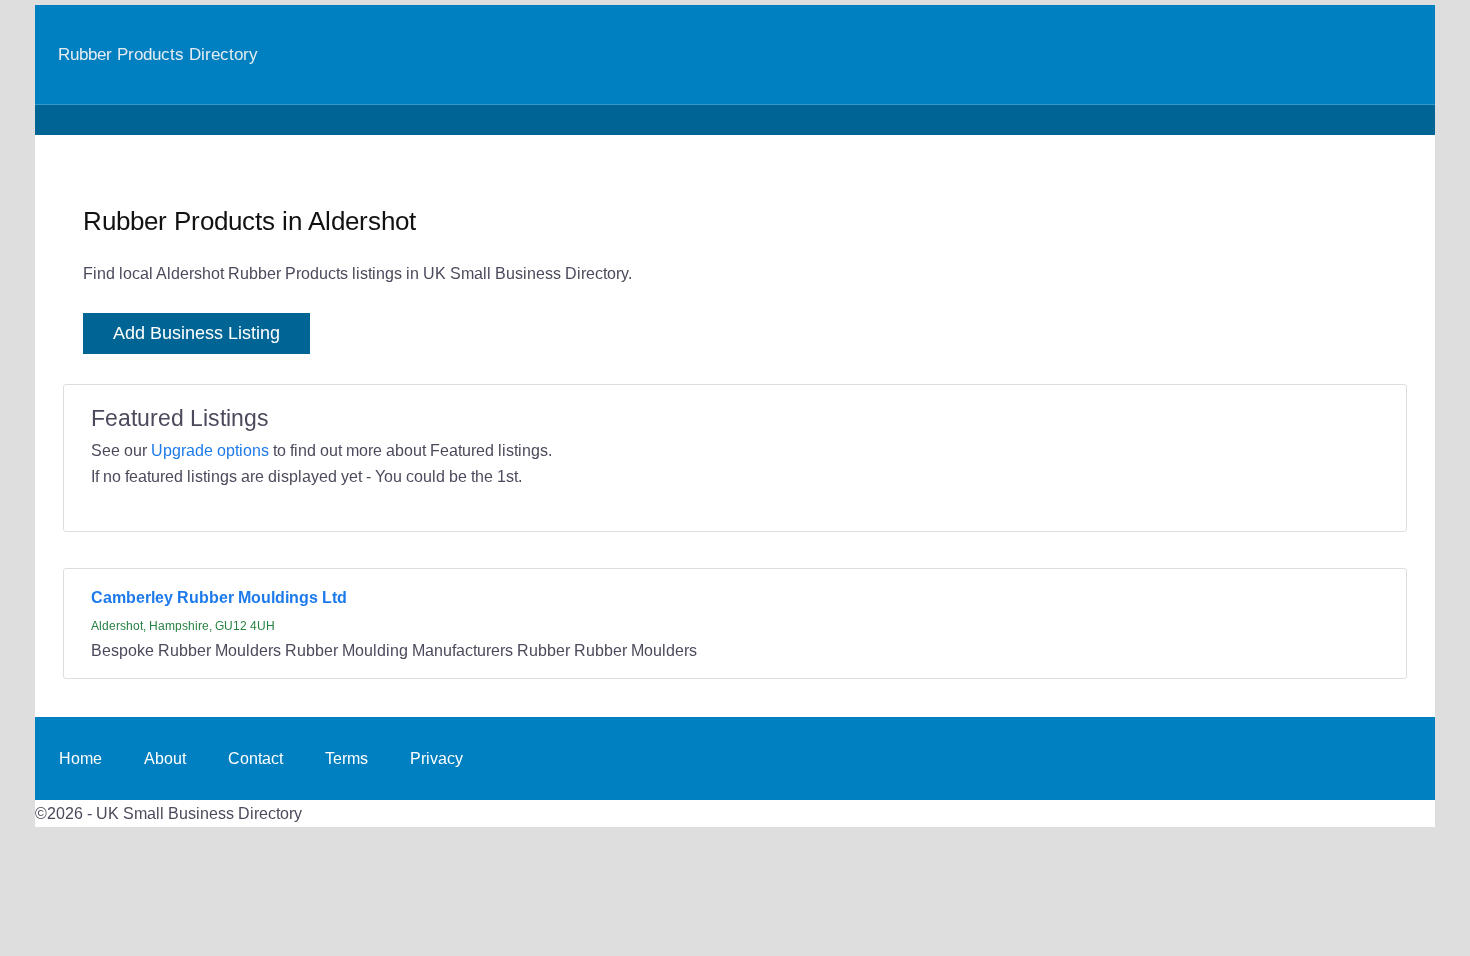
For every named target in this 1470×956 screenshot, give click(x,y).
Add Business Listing (196, 333)
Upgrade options (210, 450)
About (165, 758)
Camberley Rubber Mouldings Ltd (219, 597)
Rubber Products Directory (158, 54)
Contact (255, 758)
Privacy (436, 758)
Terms (346, 758)
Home (80, 758)
